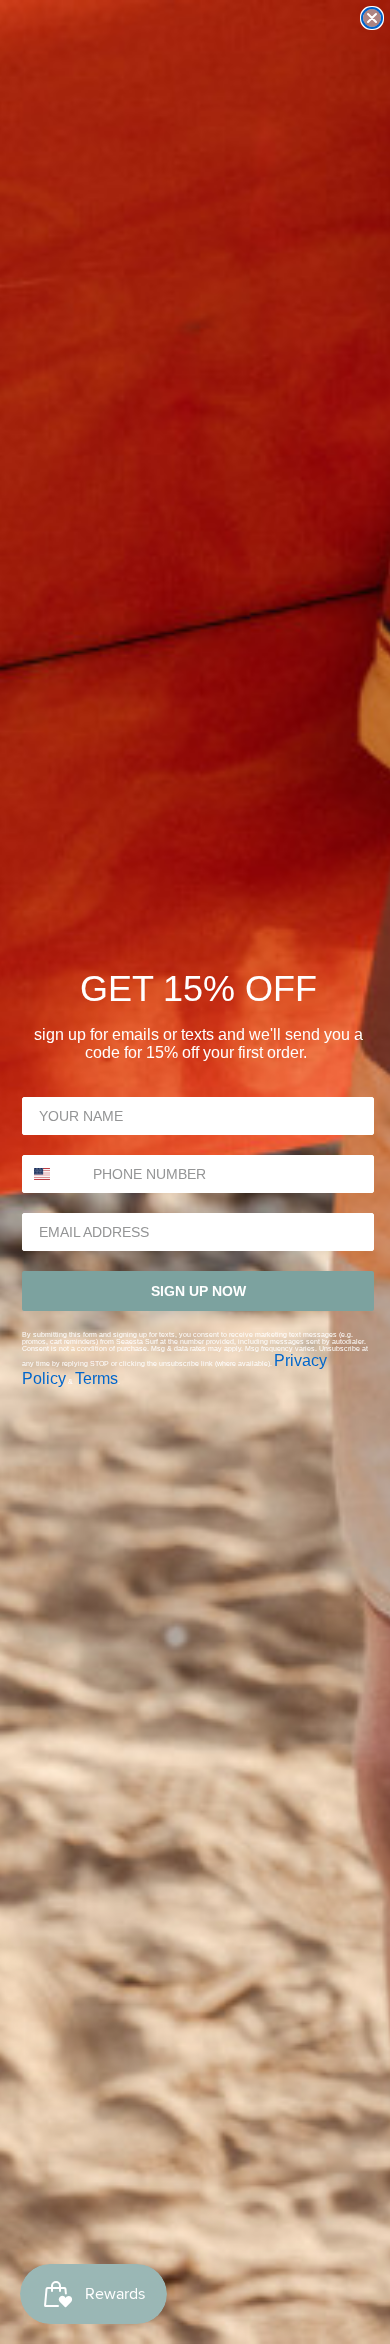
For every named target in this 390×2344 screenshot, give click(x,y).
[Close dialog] (372, 18)
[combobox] (53, 1174)
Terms (96, 1378)
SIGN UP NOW (198, 1291)
